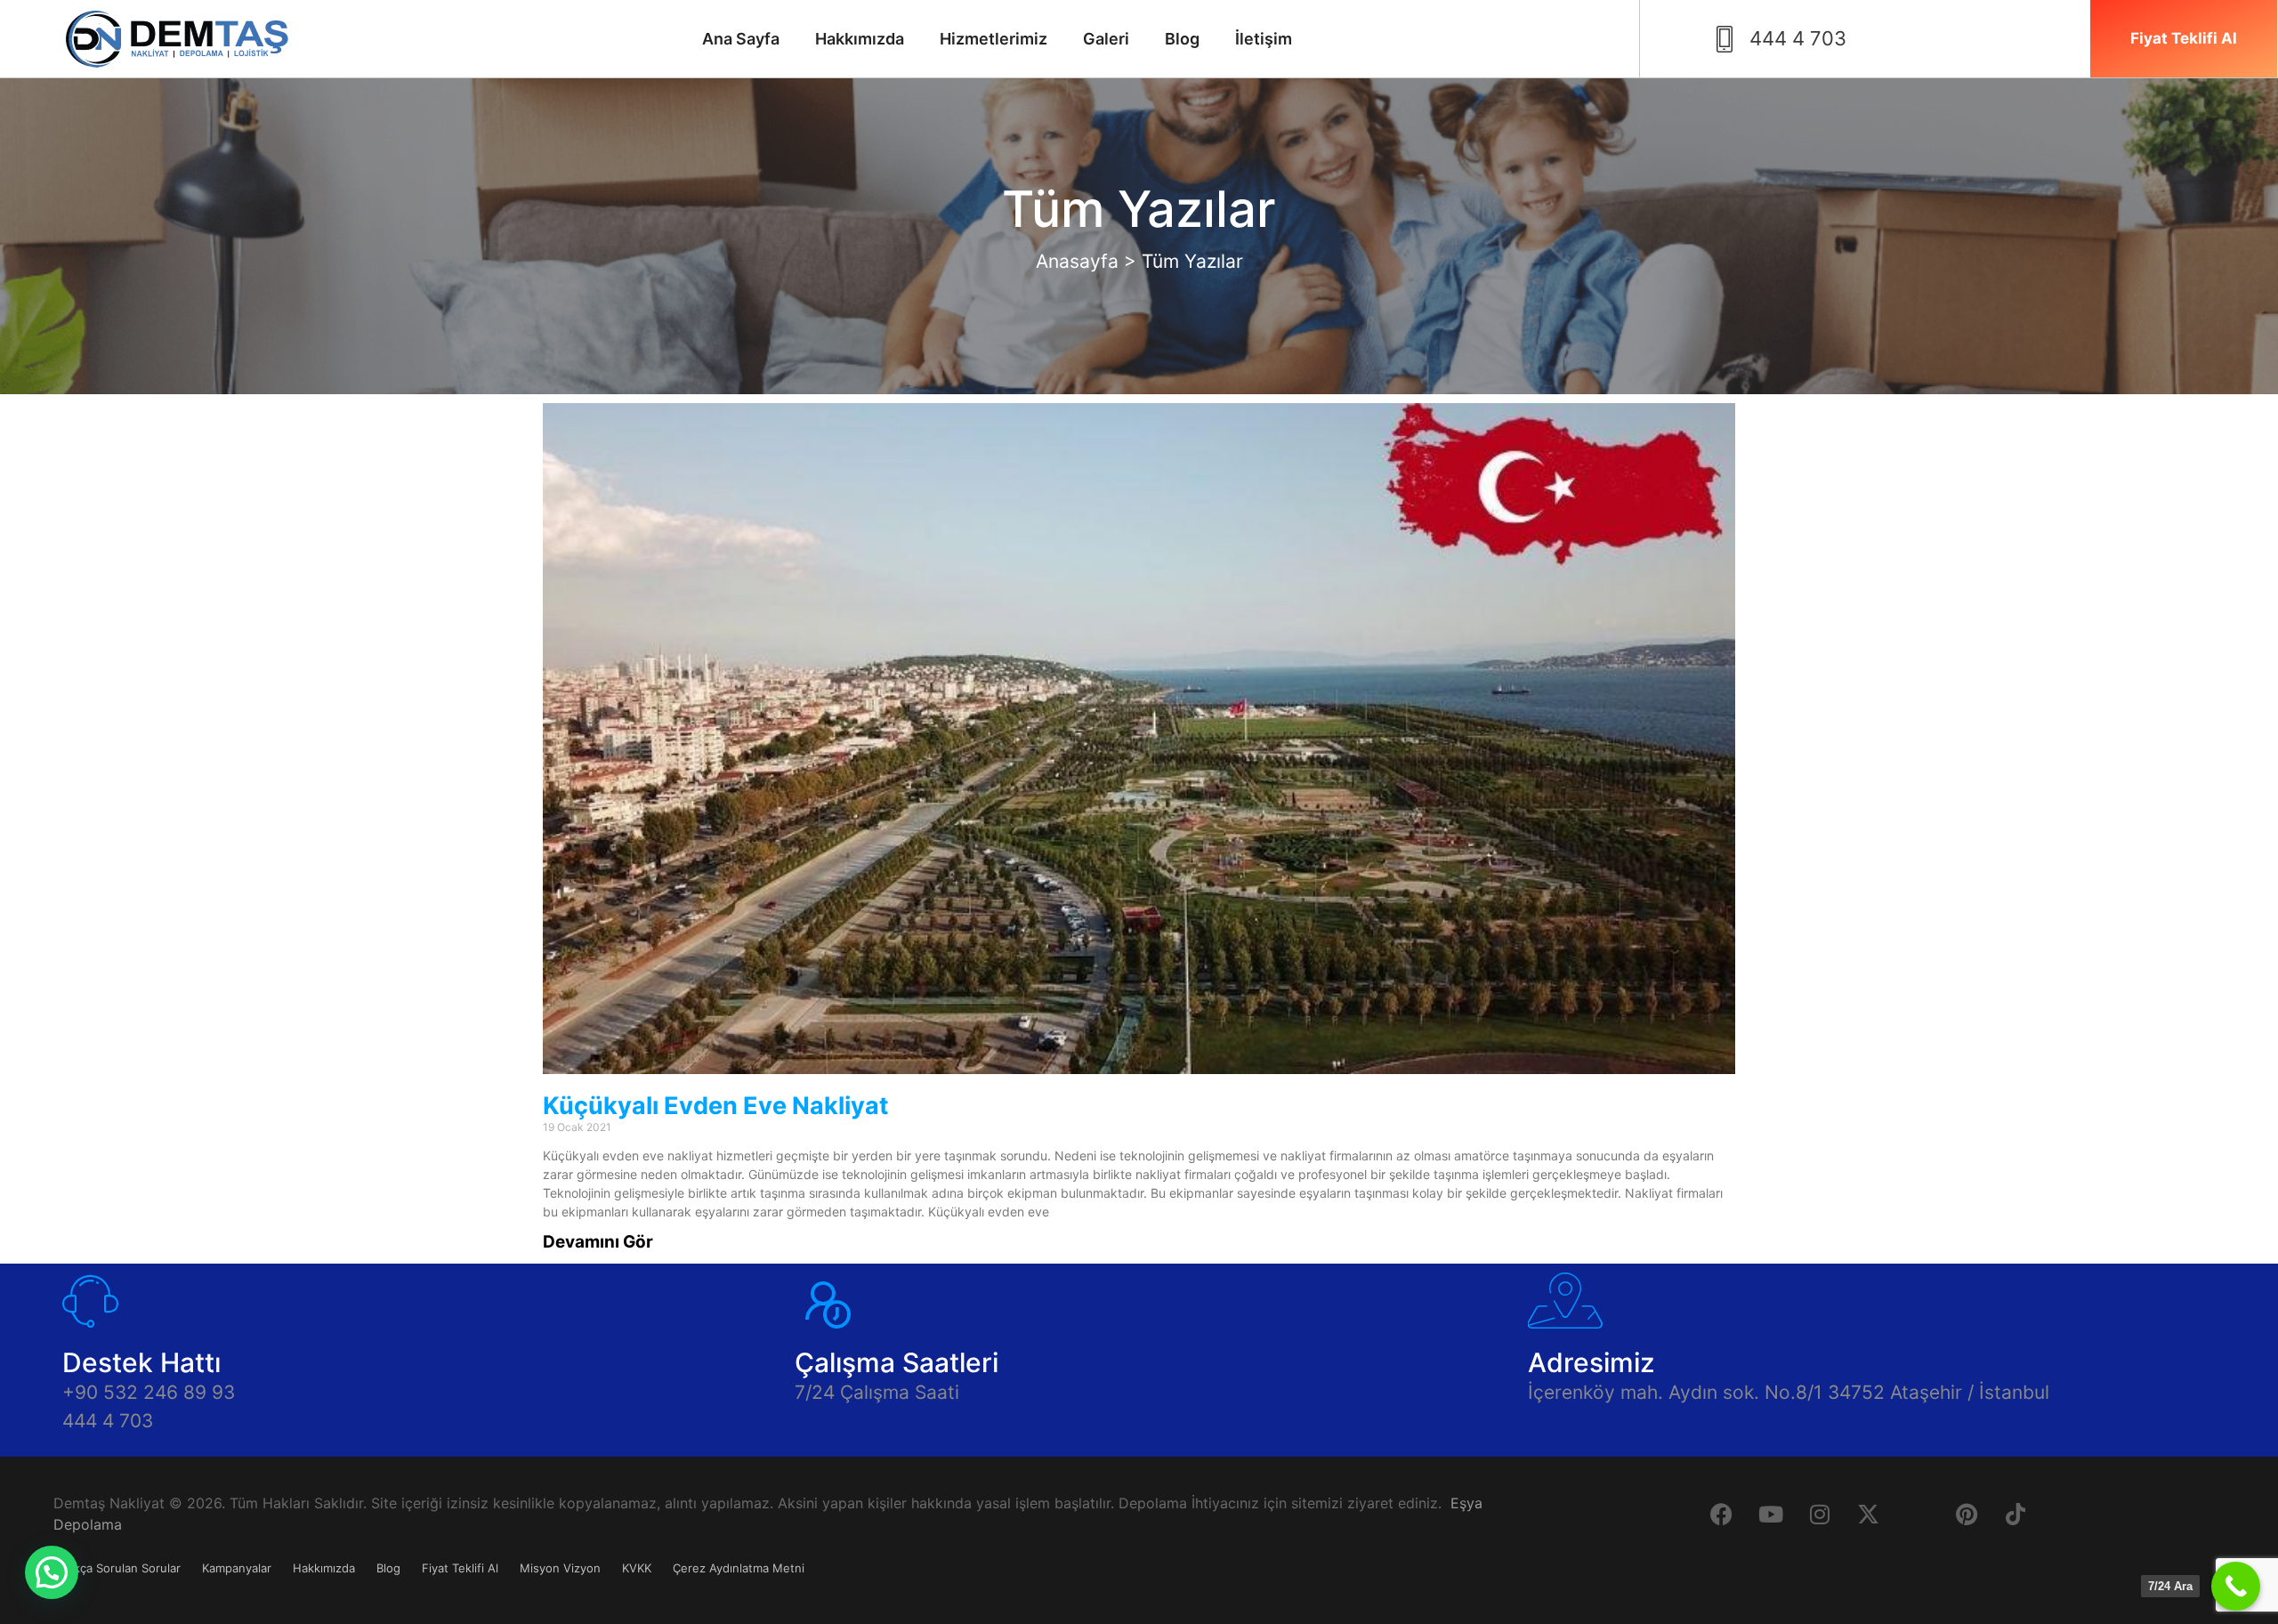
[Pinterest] (1967, 1515)
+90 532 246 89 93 (149, 1392)
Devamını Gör (598, 1242)
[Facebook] (1722, 1515)
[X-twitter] (1869, 1515)
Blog (1182, 39)
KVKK (637, 1568)
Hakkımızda (860, 39)
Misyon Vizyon (560, 1568)
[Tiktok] (2015, 1515)
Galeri (1106, 39)
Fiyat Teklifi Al (460, 1568)
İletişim (1264, 39)
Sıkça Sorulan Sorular (122, 1568)
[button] (52, 1572)
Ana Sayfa (741, 39)
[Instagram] (1820, 1515)
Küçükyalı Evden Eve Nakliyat (715, 1106)
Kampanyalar (237, 1568)
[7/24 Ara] (2236, 1586)
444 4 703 (108, 1421)
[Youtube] (1771, 1515)
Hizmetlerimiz (994, 39)
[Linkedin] (1918, 1515)
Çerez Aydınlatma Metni (739, 1568)
